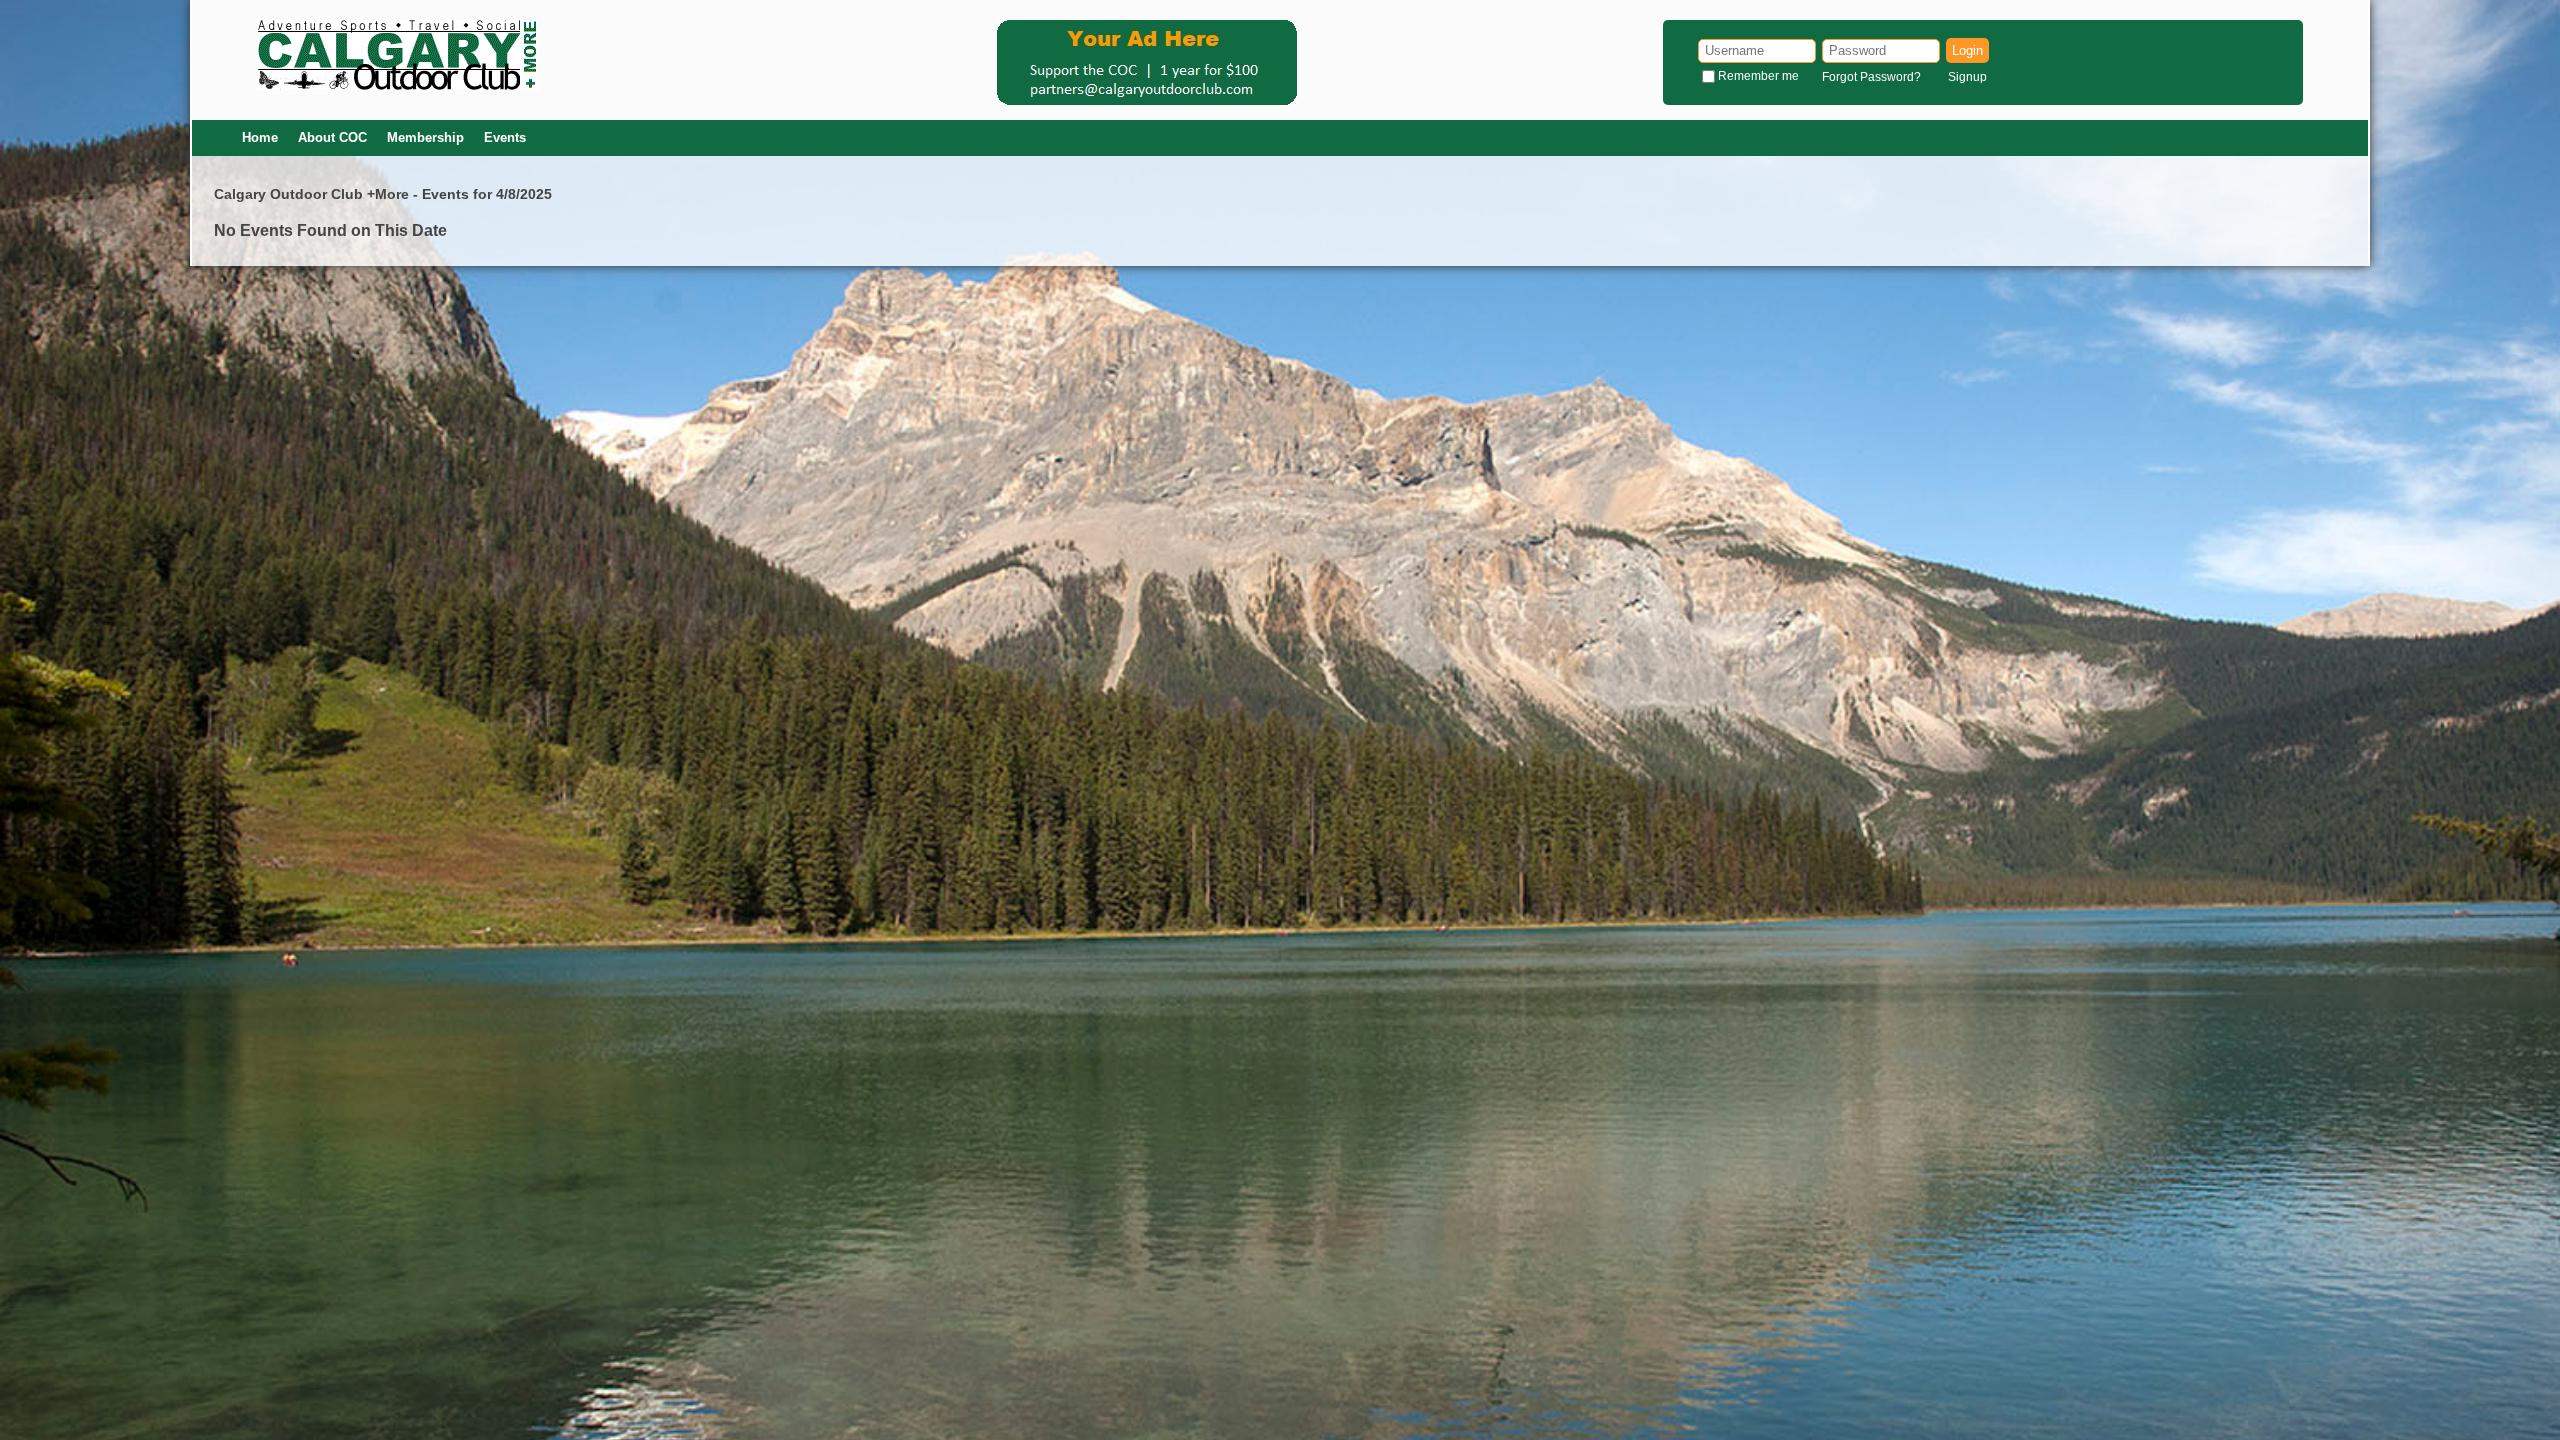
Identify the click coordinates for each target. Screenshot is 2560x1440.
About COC (332, 137)
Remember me (1758, 76)
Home (260, 137)
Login (1967, 50)
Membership (425, 137)
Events (505, 137)
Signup (1967, 77)
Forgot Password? (1871, 77)
